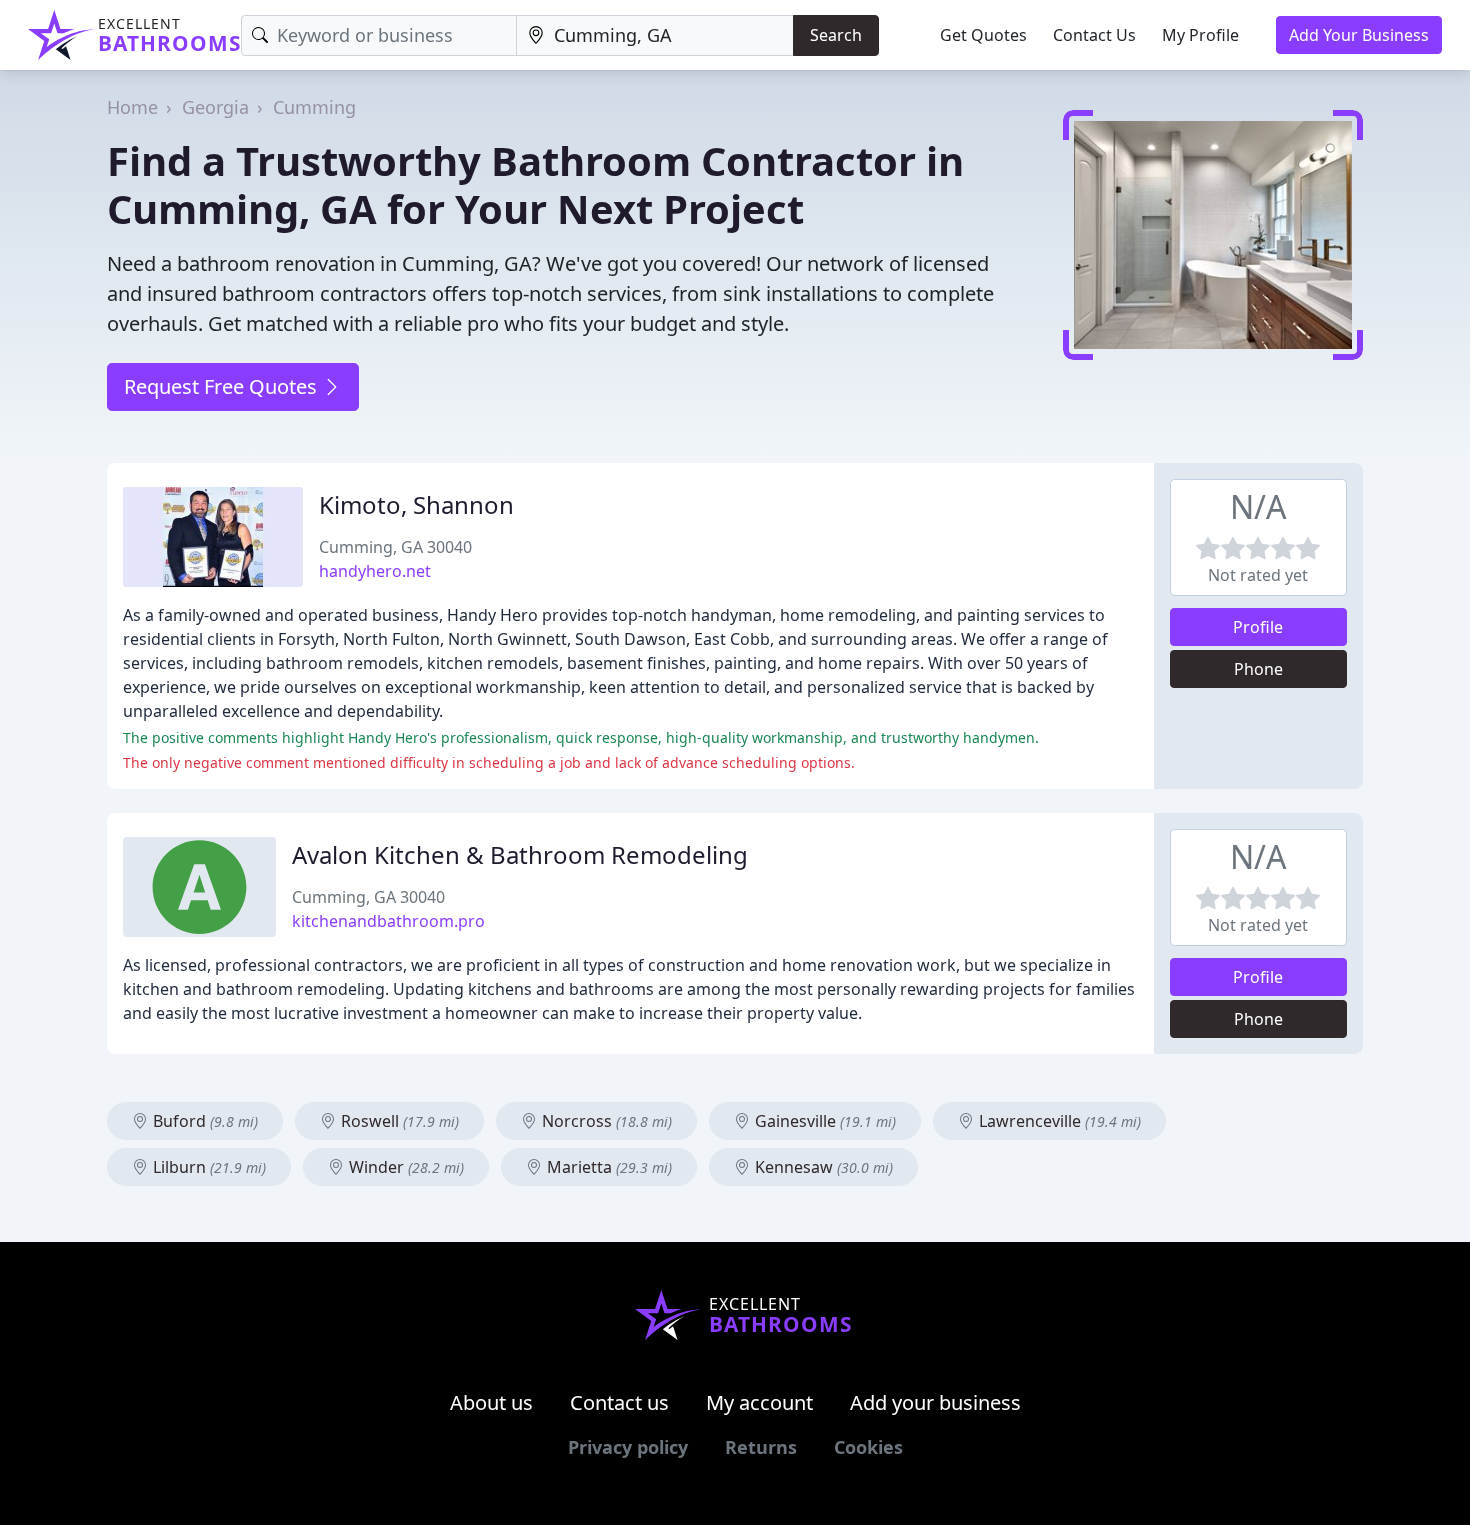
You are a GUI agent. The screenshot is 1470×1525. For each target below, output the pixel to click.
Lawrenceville (1058, 1121)
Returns (761, 1447)
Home (132, 107)
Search (836, 35)
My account (759, 1402)
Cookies (868, 1447)
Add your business (935, 1402)
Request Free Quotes (223, 386)
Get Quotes (983, 35)
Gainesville (823, 1121)
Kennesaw (822, 1167)
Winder (404, 1167)
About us (491, 1402)
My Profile (1200, 35)
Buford (203, 1121)
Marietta (607, 1167)
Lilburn (207, 1167)
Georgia (215, 107)
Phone (1258, 669)
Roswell (398, 1121)
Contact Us (1094, 35)
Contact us (619, 1402)
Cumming (314, 107)
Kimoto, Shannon (416, 504)
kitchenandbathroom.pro (388, 921)
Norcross (605, 1121)
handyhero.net (375, 571)
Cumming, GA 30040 (395, 547)
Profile (1258, 627)
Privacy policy (628, 1447)
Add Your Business (1359, 35)
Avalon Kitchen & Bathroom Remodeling (520, 854)
